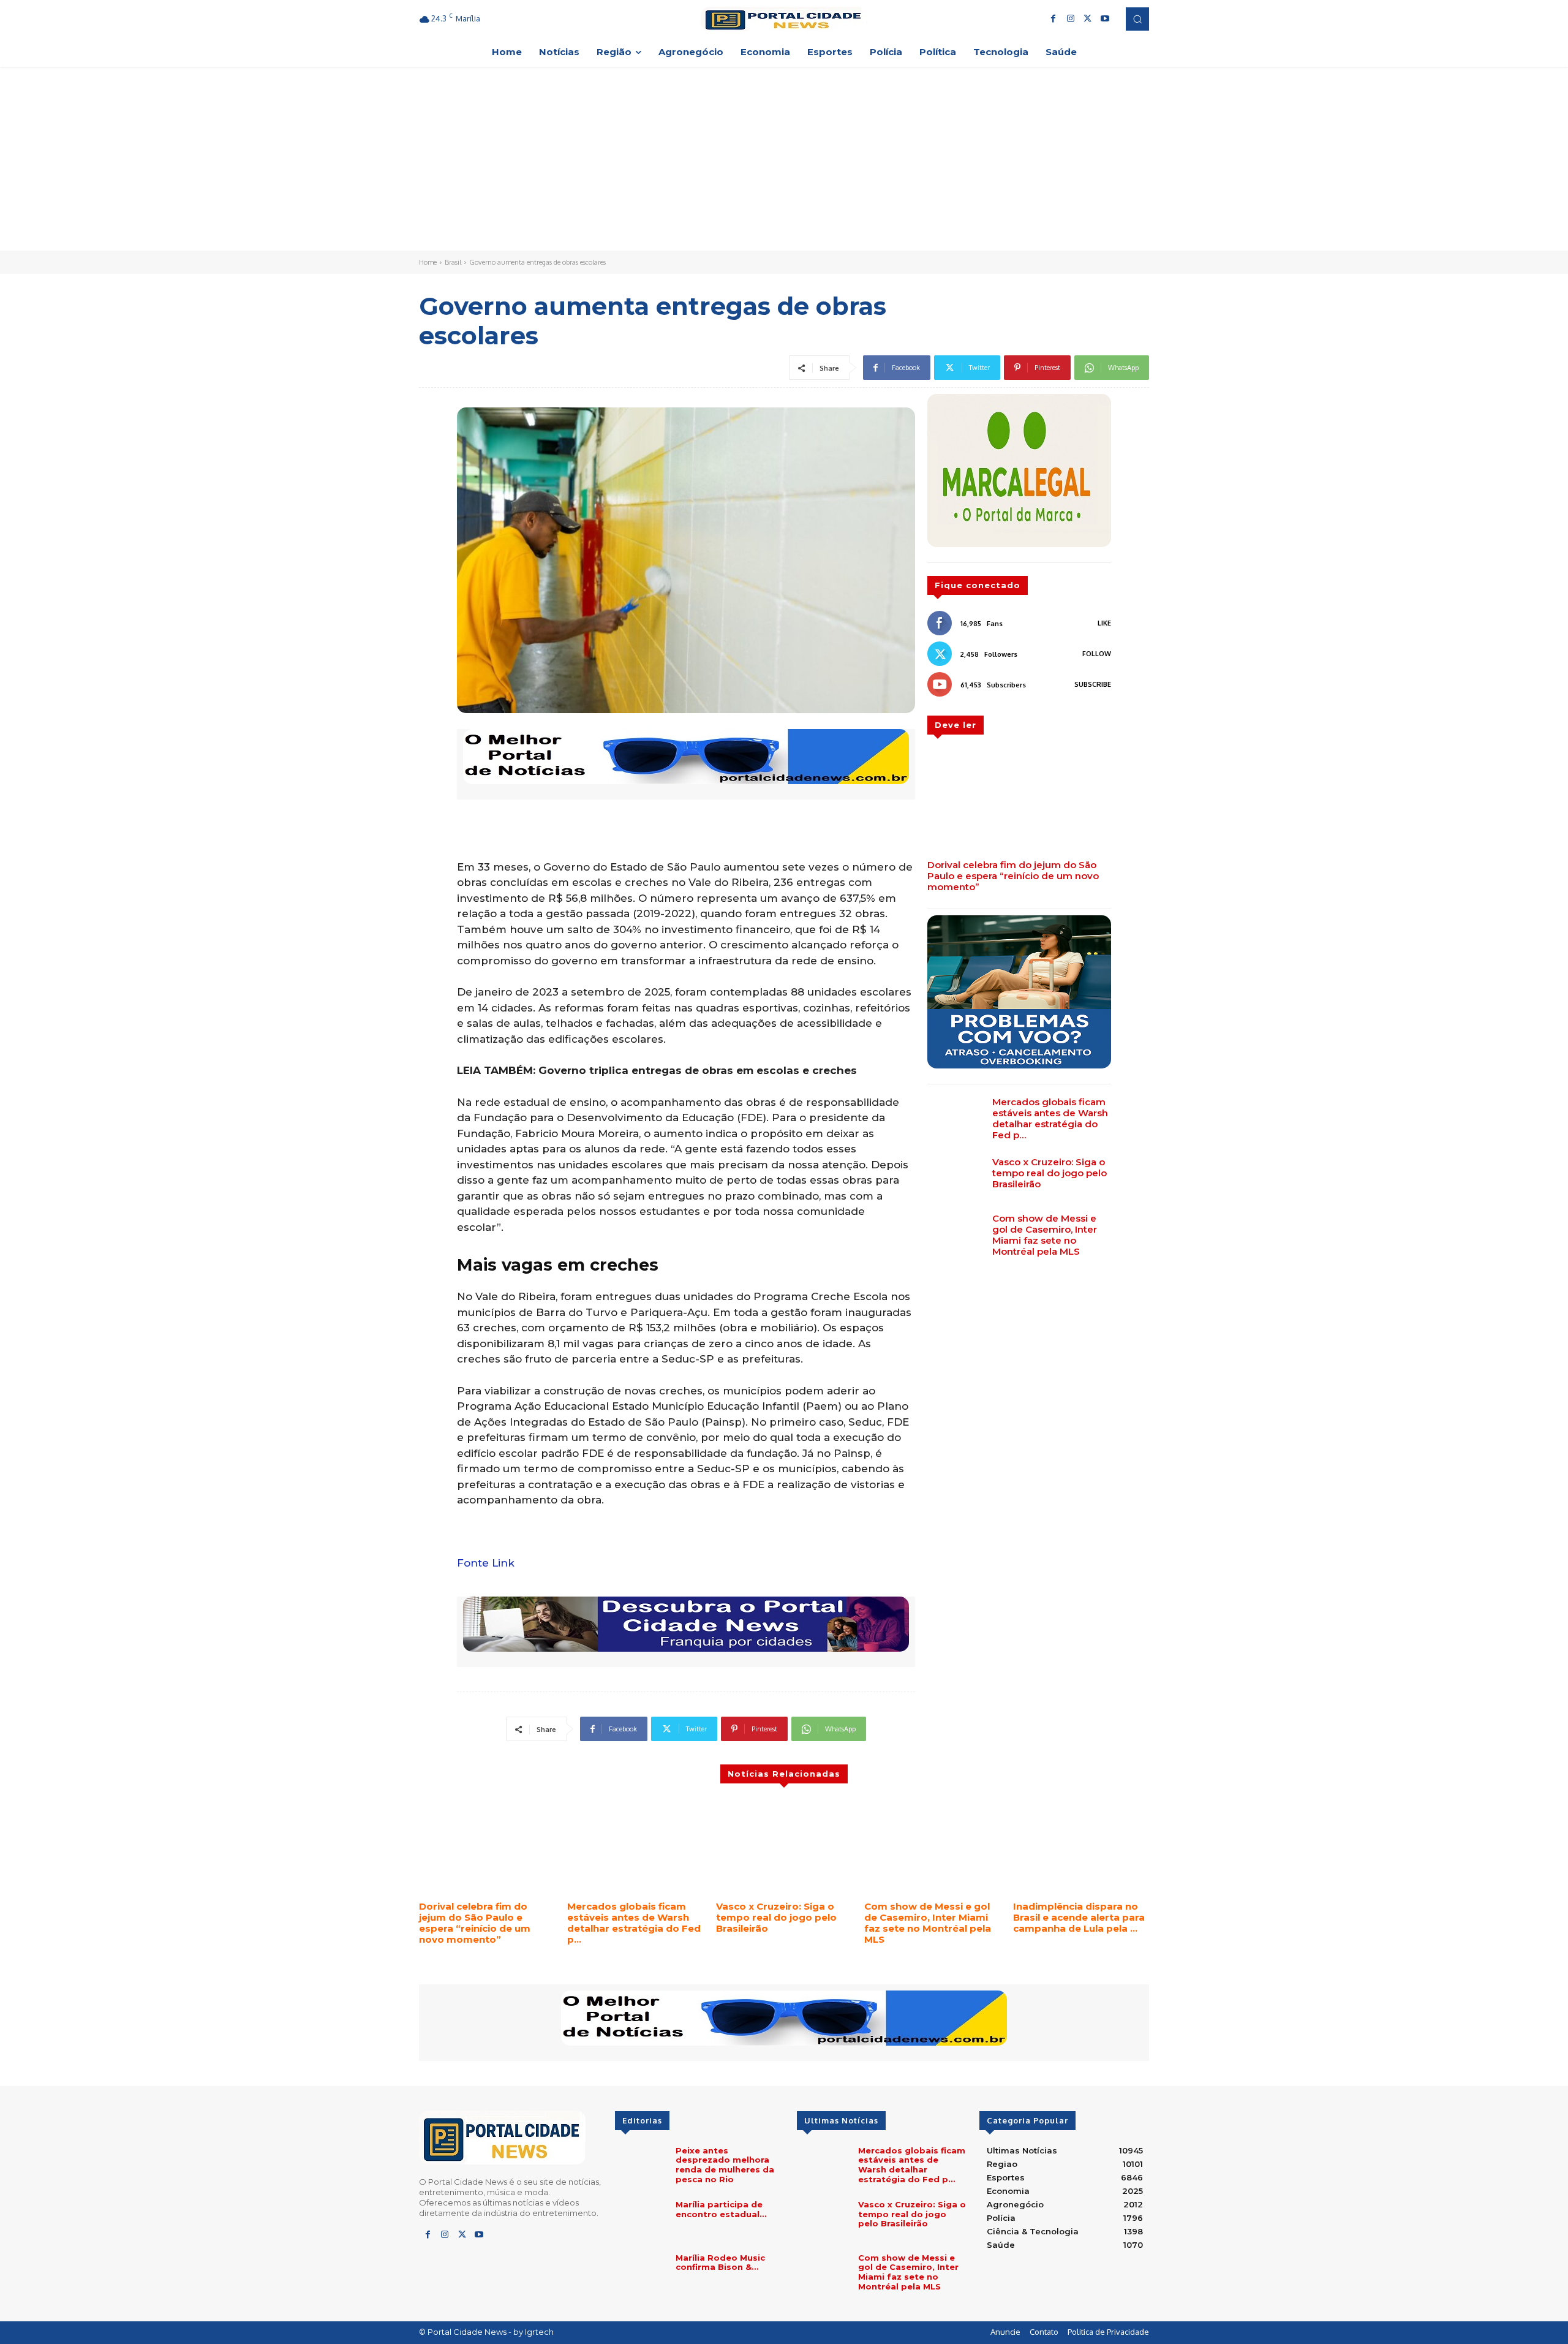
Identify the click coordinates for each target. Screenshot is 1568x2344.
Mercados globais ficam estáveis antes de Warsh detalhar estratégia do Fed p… (1050, 1118)
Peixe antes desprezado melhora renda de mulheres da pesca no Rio (725, 2165)
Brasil (453, 262)
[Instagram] (1071, 19)
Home (428, 262)
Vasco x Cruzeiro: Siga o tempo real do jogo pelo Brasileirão (1050, 1173)
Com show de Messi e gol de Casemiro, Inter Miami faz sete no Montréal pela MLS (1045, 1235)
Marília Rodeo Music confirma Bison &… (720, 2263)
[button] (1137, 19)
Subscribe (1093, 684)
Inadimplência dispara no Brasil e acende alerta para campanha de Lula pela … (1079, 1917)
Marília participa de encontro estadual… (721, 2209)
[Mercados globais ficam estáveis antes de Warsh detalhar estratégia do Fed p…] (955, 1119)
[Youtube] (1105, 19)
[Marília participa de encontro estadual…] (640, 2221)
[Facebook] (1053, 19)
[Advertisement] (784, 159)
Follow (1097, 654)
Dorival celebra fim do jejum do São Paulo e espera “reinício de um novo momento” (1013, 876)
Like (1104, 623)
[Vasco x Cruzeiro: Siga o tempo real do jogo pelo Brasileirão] (955, 1179)
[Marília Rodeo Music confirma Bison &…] (640, 2274)
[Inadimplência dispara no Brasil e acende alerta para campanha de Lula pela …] (1081, 1847)
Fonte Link (486, 1563)
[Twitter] (1088, 19)
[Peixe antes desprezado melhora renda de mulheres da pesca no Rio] (640, 2167)
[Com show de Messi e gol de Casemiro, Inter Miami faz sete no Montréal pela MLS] (955, 1235)
